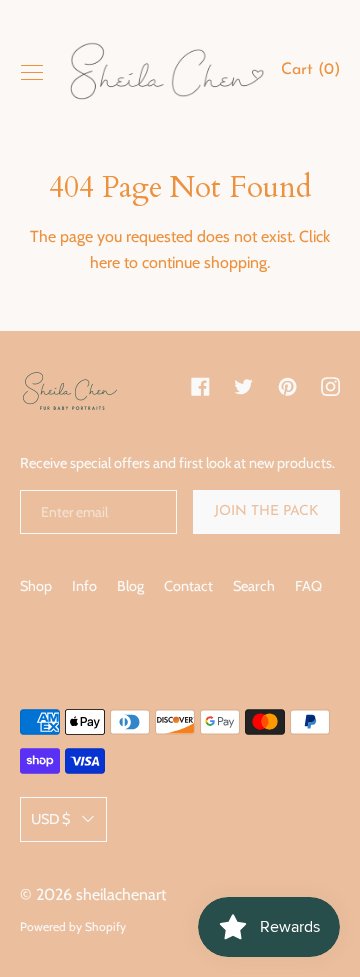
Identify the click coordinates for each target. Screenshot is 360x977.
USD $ (50, 819)
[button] (310, 73)
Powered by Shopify (73, 926)
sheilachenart (121, 894)
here (105, 262)
